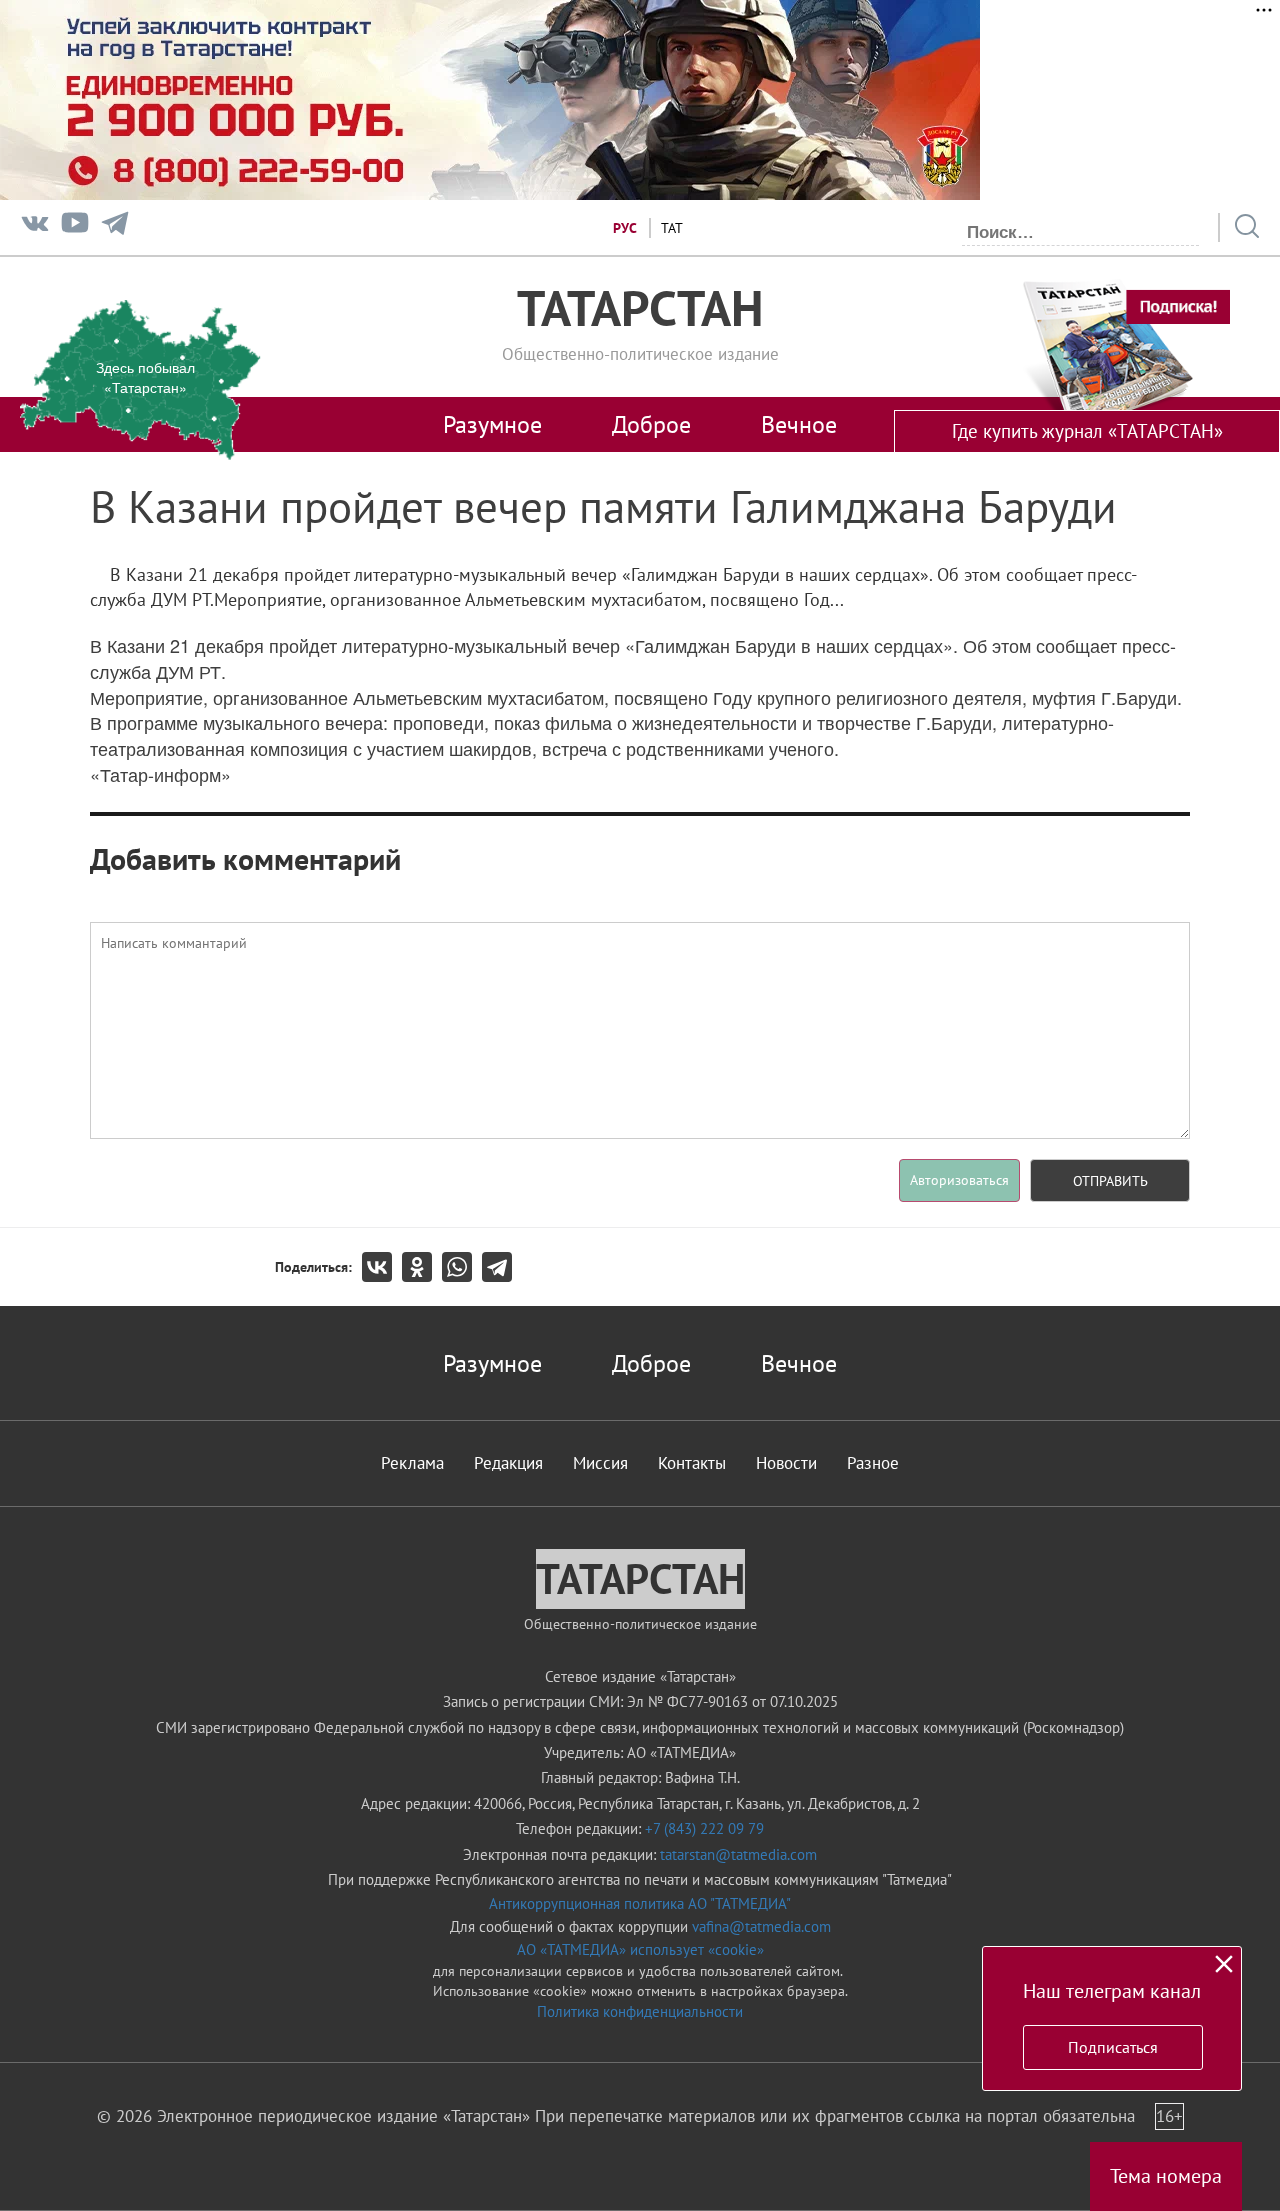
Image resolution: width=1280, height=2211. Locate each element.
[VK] (35, 227)
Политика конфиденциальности (640, 2011)
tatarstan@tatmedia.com (738, 1854)
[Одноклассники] (422, 1267)
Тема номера (1166, 2176)
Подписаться (1113, 2047)
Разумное (492, 424)
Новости (786, 1463)
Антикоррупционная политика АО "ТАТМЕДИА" (640, 1903)
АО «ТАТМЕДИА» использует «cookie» (640, 1949)
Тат (672, 228)
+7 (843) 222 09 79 (704, 1828)
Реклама (412, 1463)
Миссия (600, 1463)
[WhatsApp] (462, 1267)
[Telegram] (115, 227)
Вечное (799, 424)
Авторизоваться (959, 1180)
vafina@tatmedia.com (761, 1926)
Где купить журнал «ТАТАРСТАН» (1087, 431)
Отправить (1110, 1181)
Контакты (692, 1463)
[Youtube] (75, 227)
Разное (873, 1463)
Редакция (508, 1463)
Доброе (651, 424)
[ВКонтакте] (382, 1267)
